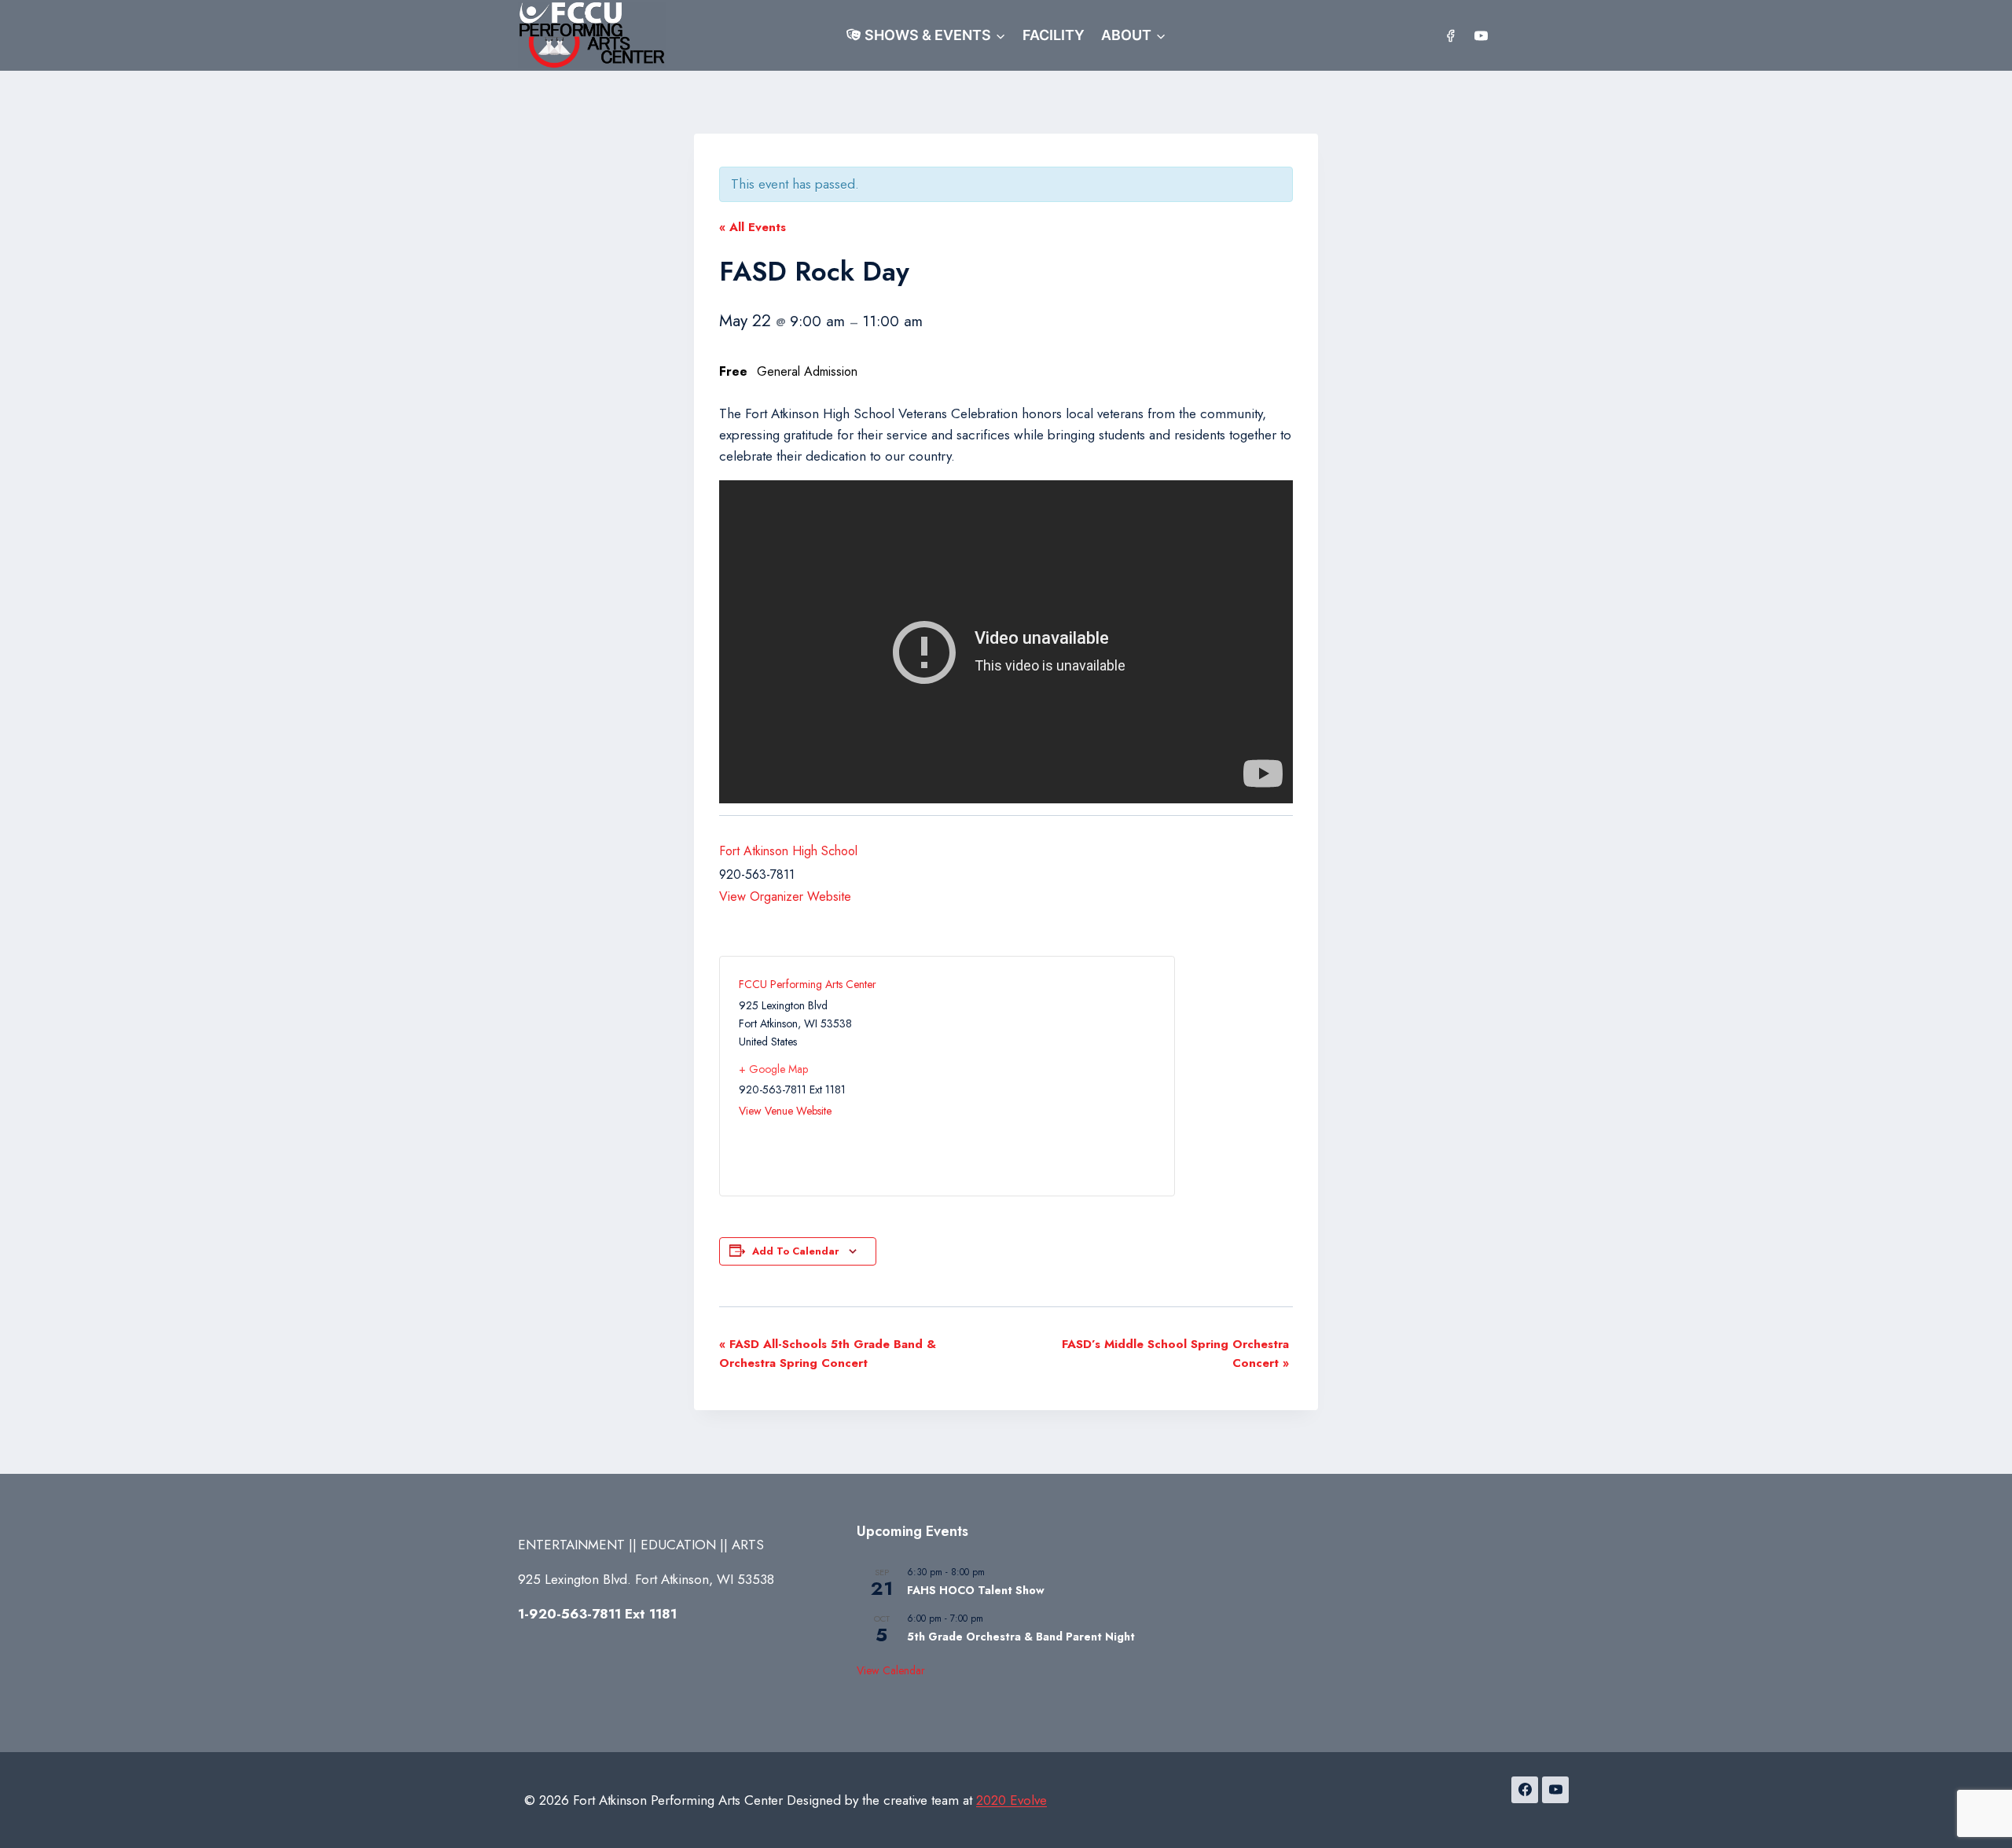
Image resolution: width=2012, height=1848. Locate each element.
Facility (1054, 35)
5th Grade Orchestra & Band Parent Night (1021, 1637)
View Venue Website (785, 1111)
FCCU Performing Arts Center (808, 984)
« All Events (753, 227)
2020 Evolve (1012, 1800)
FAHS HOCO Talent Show (976, 1590)
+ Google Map (773, 1069)
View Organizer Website (785, 896)
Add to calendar (796, 1251)
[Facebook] (1451, 35)
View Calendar (891, 1670)
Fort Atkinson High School (788, 851)
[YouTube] (1481, 35)
